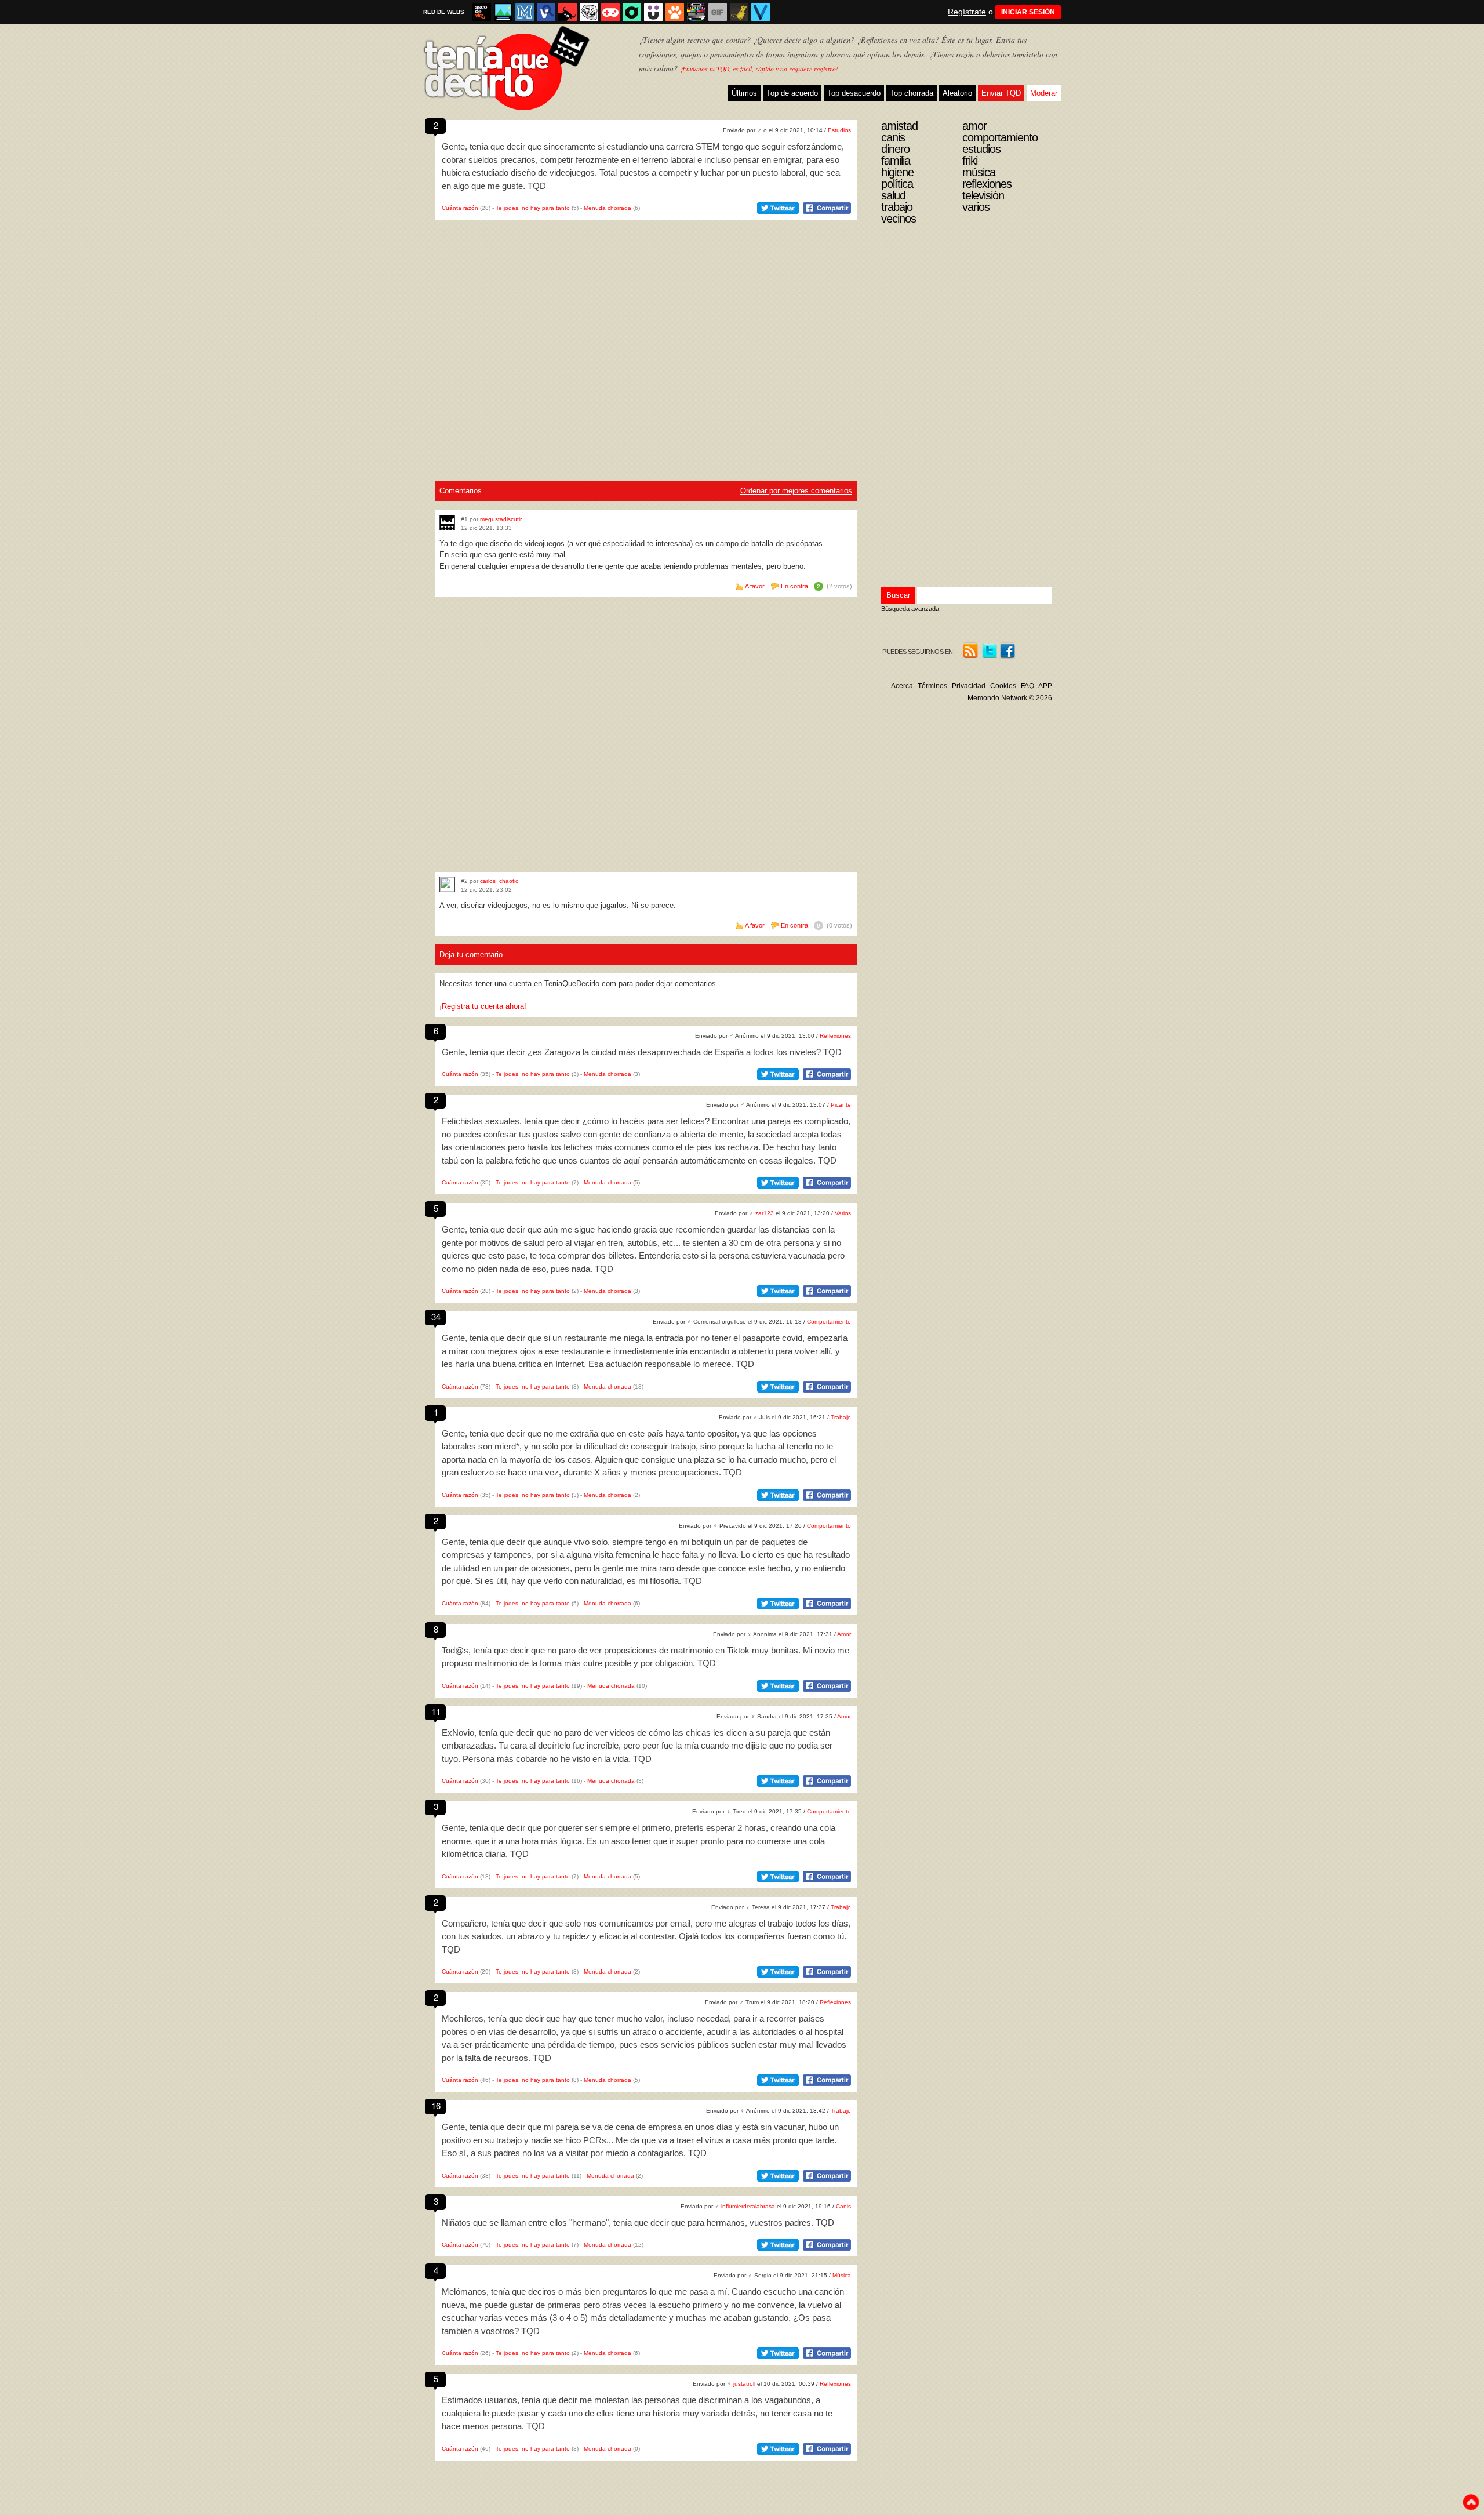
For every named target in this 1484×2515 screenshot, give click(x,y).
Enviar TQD (1001, 93)
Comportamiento (829, 1322)
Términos (932, 686)
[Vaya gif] (718, 12)
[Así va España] (568, 12)
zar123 (765, 1213)
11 (436, 1711)
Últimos (744, 93)
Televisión (983, 195)
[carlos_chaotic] (447, 884)
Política (897, 184)
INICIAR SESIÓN (1028, 12)
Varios (843, 1213)
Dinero (895, 149)
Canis (843, 2206)
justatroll (744, 2384)
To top (1471, 2502)
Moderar (1044, 93)
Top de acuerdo (792, 93)
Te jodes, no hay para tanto (533, 208)
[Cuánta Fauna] (675, 12)
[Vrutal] (610, 12)
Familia (896, 161)
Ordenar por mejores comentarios (796, 491)
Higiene (897, 172)
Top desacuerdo (854, 93)
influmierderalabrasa (748, 2206)
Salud (893, 195)
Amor (844, 1634)
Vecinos (899, 219)
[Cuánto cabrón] (589, 12)
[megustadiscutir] (447, 523)
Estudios (839, 130)
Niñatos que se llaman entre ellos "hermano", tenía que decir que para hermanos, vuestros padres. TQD (638, 2223)
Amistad (899, 126)
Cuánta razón (460, 208)
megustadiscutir (501, 519)
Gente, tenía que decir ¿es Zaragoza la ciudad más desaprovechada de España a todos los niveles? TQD (642, 1052)
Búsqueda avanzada (910, 609)
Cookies (1003, 686)
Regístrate (967, 12)
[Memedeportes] (525, 12)
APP (1045, 686)
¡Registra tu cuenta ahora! (483, 1006)
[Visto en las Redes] (546, 12)
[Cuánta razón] (503, 12)
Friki (970, 161)
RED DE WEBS (444, 12)
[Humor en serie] (653, 12)
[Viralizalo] (761, 12)
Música (842, 2275)
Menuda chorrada (608, 208)
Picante (841, 1105)
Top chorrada (912, 93)
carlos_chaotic (499, 881)
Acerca (902, 686)
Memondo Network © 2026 (1010, 698)
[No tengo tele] (696, 12)
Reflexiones (835, 1036)
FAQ (1027, 686)
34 (436, 1316)
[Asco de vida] (482, 12)
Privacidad (969, 686)
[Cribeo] (632, 12)
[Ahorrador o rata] (739, 12)
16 (436, 2105)
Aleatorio (957, 93)
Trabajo (841, 1417)
